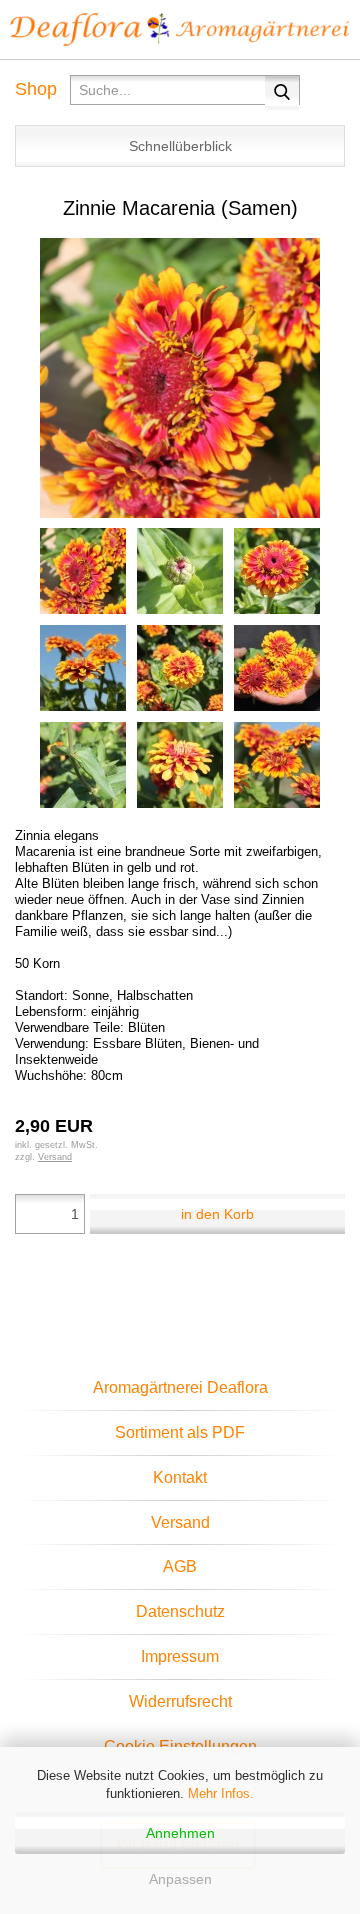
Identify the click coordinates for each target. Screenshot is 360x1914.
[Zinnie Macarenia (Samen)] (180, 376)
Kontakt (180, 1477)
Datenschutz (180, 1611)
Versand (180, 1522)
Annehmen (180, 1833)
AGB (180, 1566)
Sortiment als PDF (180, 1432)
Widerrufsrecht (180, 1701)
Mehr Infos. (221, 1793)
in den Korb (217, 1214)
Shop (36, 89)
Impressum (180, 1656)
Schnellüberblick (180, 146)
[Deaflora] (180, 30)
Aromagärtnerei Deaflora (180, 1387)
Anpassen (180, 1879)
